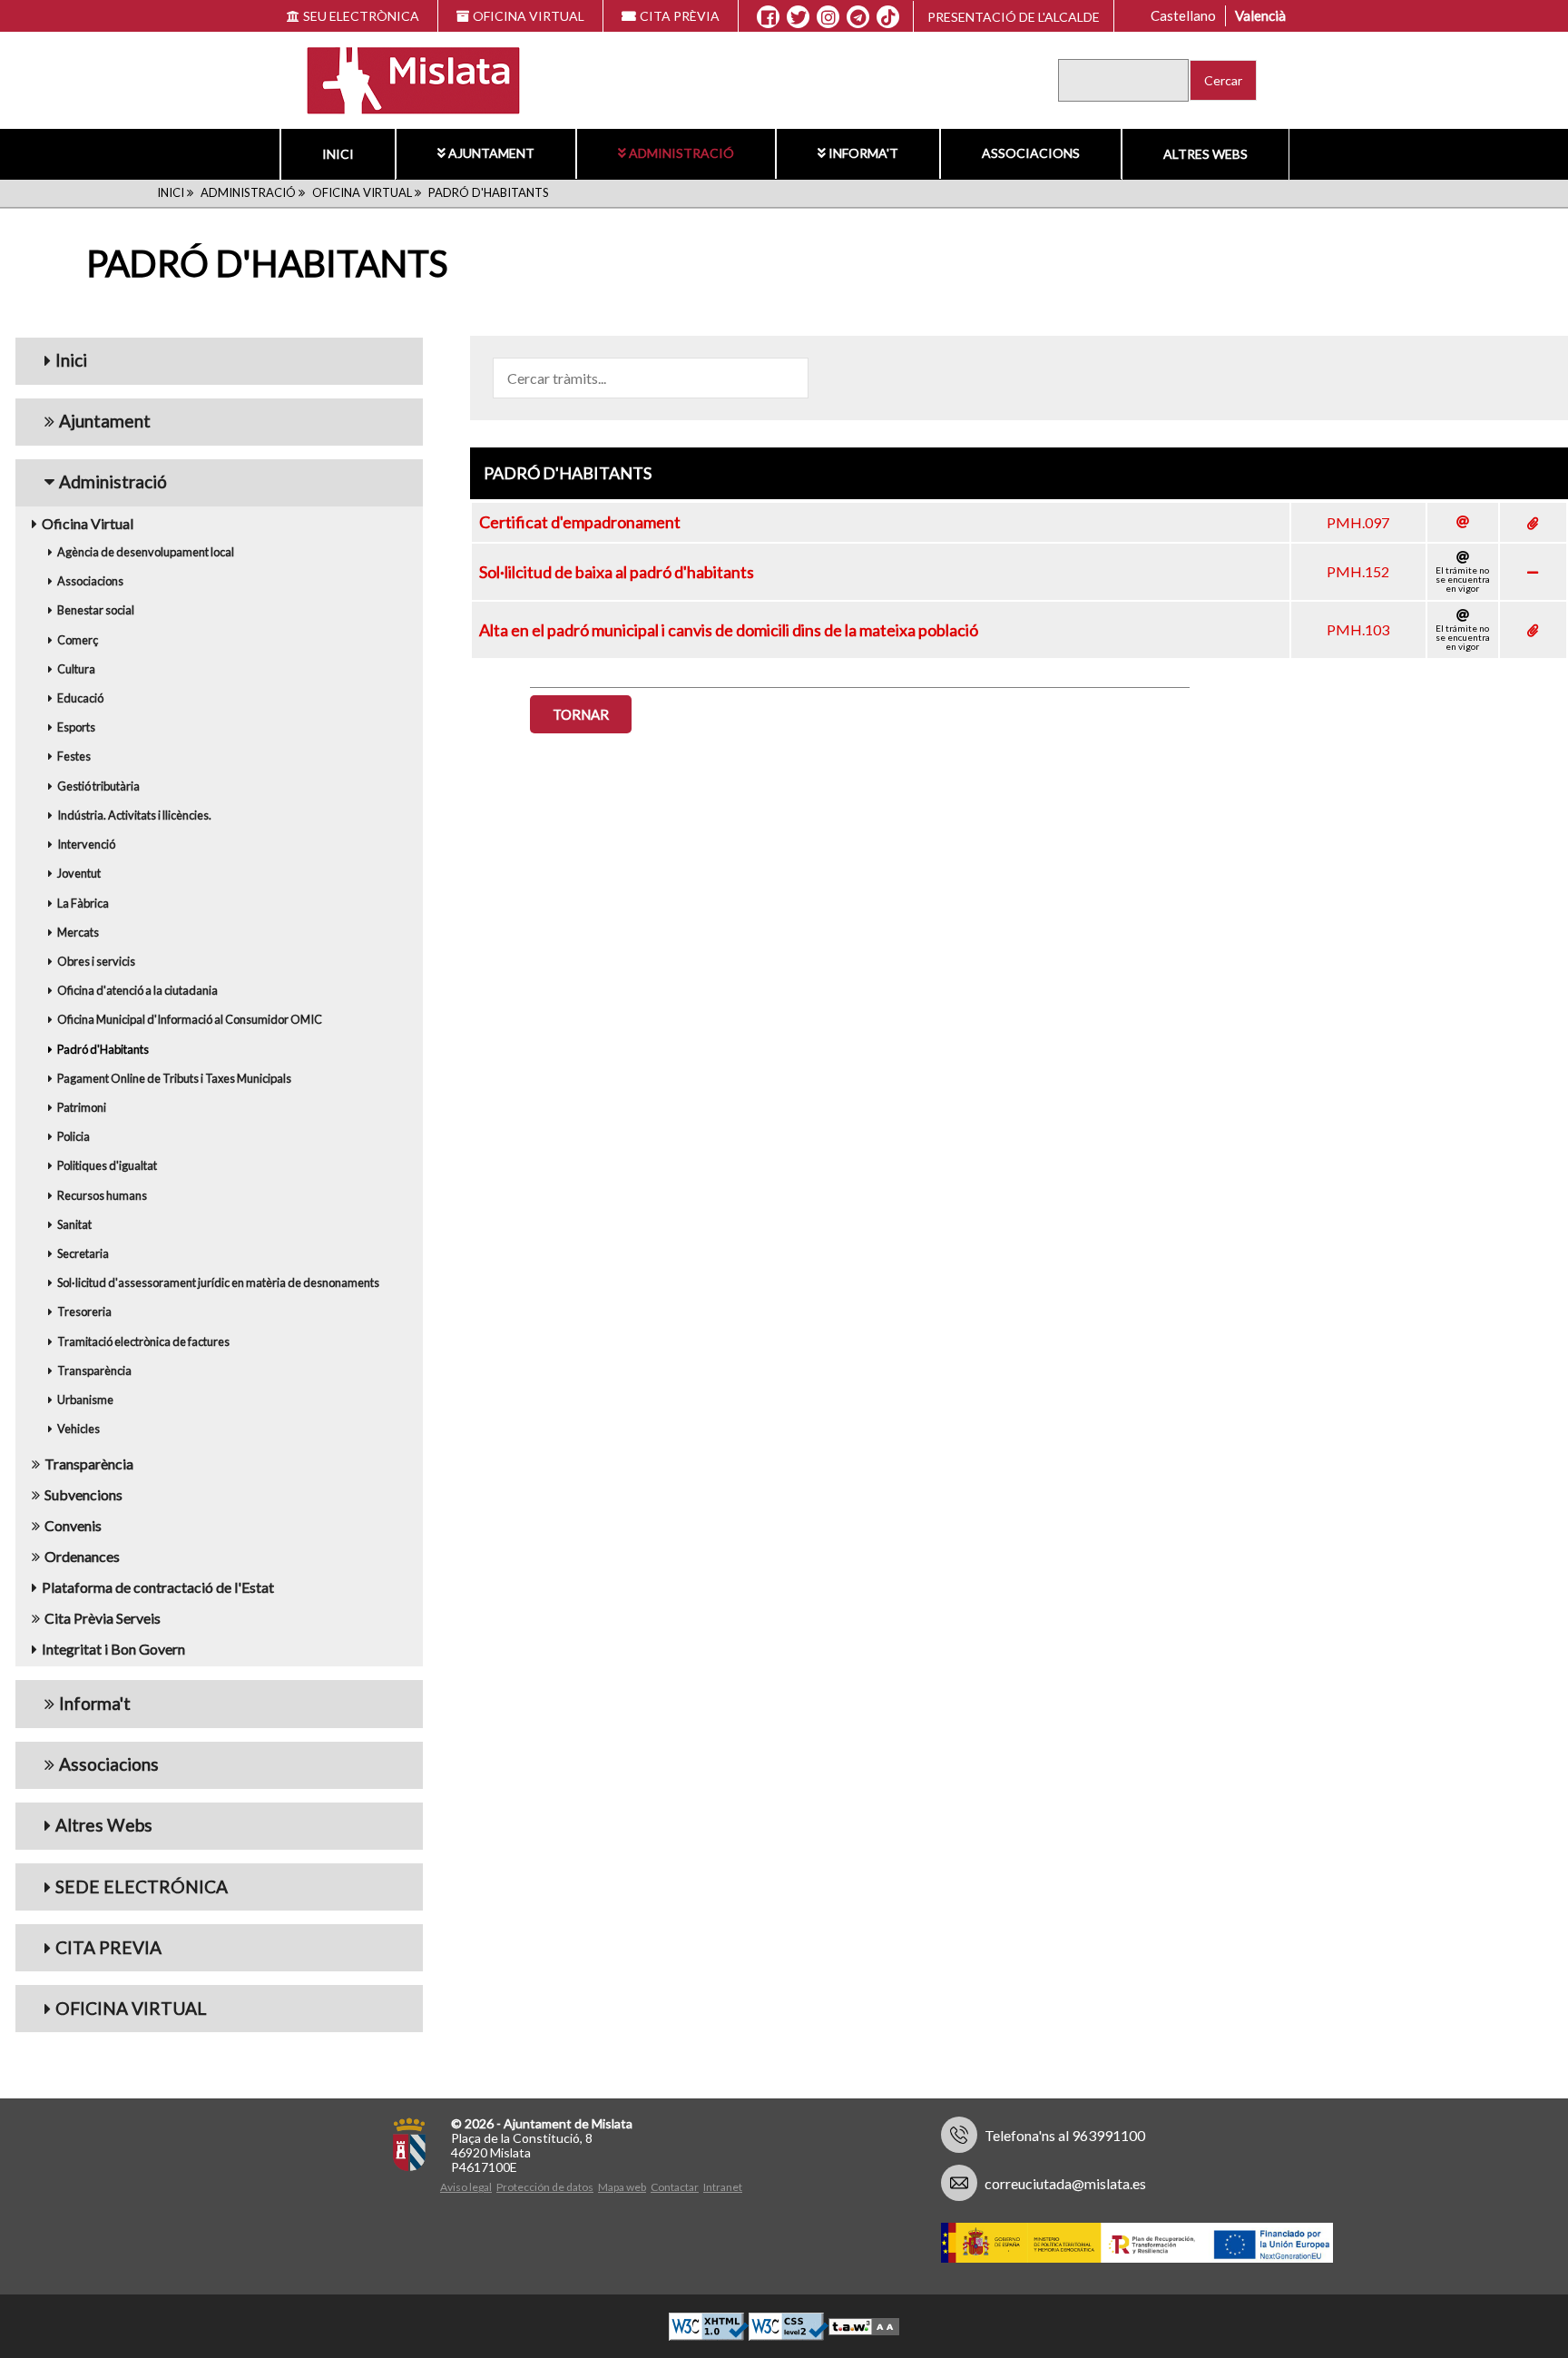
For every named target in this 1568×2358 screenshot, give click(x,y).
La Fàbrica (83, 903)
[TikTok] (888, 17)
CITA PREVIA (108, 1947)
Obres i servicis (96, 961)
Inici (338, 154)
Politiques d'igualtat (107, 1165)
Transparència (94, 1371)
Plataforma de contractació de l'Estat (158, 1587)
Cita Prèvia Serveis (103, 1618)
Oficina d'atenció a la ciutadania (137, 990)
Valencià (1260, 15)
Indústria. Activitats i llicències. (134, 815)
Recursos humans (102, 1195)
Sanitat (74, 1224)
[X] (798, 17)
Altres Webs (1205, 154)
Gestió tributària (98, 786)
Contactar (675, 2187)
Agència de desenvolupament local (146, 552)
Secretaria (83, 1253)
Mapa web (622, 2187)
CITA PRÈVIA (680, 16)
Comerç (78, 640)
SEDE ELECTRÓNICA (142, 1886)
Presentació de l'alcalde (1014, 17)
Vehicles (78, 1429)
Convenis (73, 1525)
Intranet (723, 2187)
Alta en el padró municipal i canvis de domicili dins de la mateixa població (729, 630)
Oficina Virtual (362, 192)
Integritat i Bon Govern (113, 1649)
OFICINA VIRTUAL (529, 16)
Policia (73, 1136)
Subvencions (83, 1494)
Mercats (78, 932)
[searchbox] (651, 378)
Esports (76, 727)
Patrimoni (82, 1107)
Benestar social (96, 610)
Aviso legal (466, 2187)
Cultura (76, 669)
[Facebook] (768, 17)
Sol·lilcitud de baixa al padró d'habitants (617, 572)
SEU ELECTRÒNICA (361, 16)
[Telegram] (858, 17)
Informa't (863, 153)
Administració (681, 153)
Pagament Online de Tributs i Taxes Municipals (174, 1078)
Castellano (1183, 15)
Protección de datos (545, 2187)
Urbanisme (85, 1400)
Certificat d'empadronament (580, 522)
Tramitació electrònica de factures (143, 1341)
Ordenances (82, 1556)
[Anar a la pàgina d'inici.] (402, 79)
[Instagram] (828, 17)
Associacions (1031, 153)
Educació (80, 698)
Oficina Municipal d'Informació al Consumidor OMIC (190, 1019)
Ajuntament (491, 153)
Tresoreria (84, 1312)
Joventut (79, 873)
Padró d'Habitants (103, 1049)
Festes (74, 756)
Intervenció (86, 844)
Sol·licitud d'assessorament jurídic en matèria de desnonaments (218, 1282)
